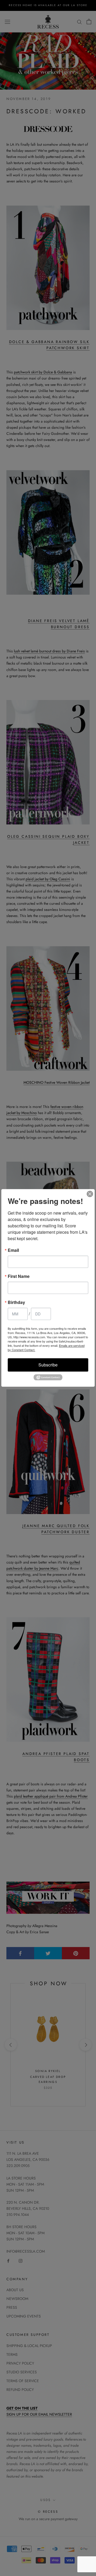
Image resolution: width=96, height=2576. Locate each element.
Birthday (16, 1302)
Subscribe (48, 1365)
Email (13, 1250)
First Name (19, 1276)
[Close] (90, 1194)
